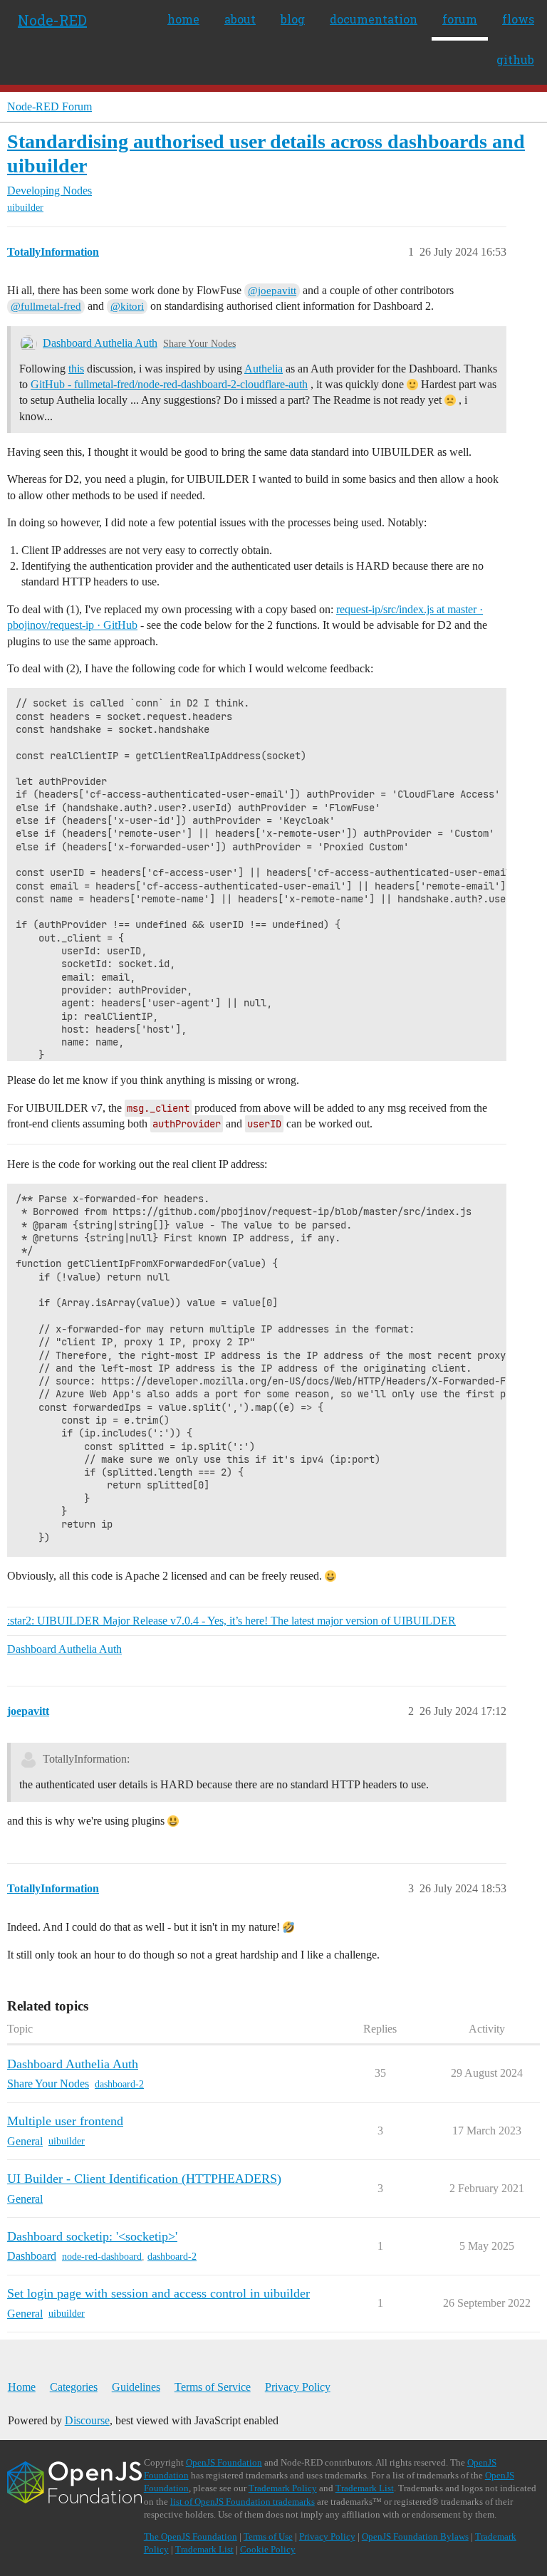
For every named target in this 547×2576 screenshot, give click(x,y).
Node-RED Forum (50, 106)
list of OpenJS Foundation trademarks (243, 2502)
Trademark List (365, 2488)
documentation (374, 19)
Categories (74, 2387)
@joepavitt (272, 291)
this (76, 369)
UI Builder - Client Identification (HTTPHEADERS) (144, 2179)
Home (22, 2387)
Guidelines (136, 2387)
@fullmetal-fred (46, 306)
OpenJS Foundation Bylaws (415, 2536)
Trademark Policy (283, 2488)
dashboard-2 (119, 2084)
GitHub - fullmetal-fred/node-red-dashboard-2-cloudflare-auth (169, 384)
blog (293, 19)
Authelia (264, 369)
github (515, 59)
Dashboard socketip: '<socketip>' (92, 2236)
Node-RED (52, 20)
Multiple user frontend (65, 2121)
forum (460, 19)
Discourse (87, 2420)
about (240, 19)
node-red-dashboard (102, 2257)
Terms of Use (268, 2536)
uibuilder (25, 208)
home (183, 19)
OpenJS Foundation (224, 2462)
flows (518, 19)
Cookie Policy (268, 2549)
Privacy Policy (298, 2387)
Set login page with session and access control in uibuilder (158, 2293)
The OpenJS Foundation (191, 2536)
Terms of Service (213, 2387)
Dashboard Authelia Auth (100, 343)
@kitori (127, 306)
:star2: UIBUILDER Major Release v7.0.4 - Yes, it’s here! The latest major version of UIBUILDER (231, 1621)
